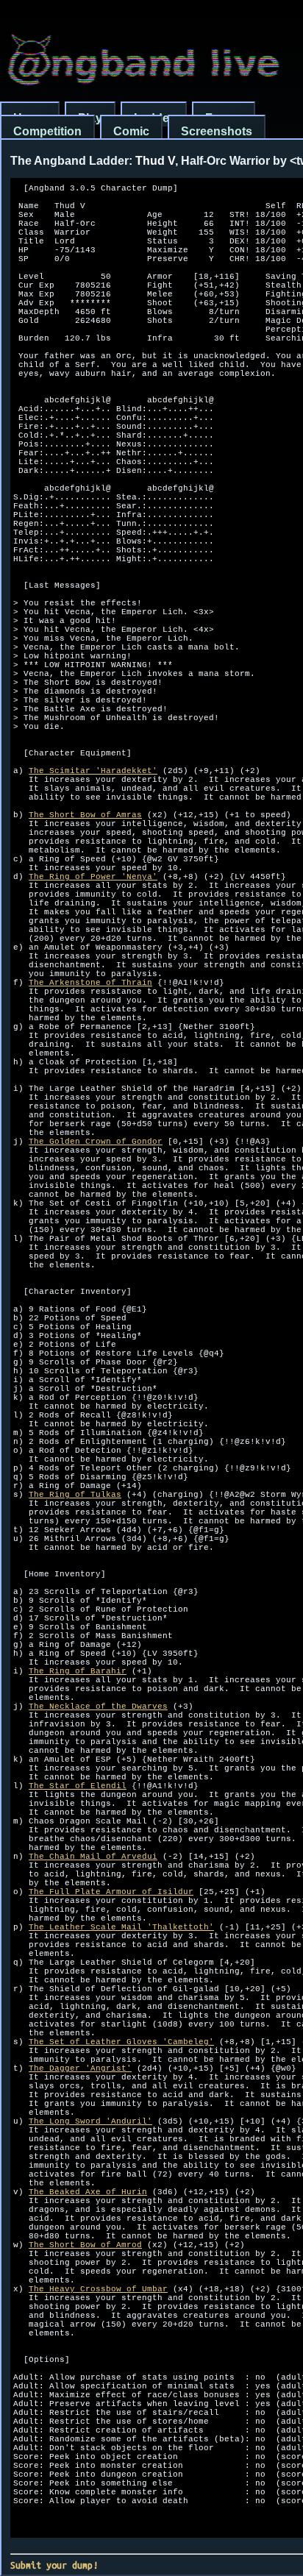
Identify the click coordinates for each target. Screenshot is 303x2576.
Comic (131, 131)
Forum (224, 118)
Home (30, 118)
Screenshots (217, 131)
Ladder (154, 118)
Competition (47, 131)
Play (90, 118)
